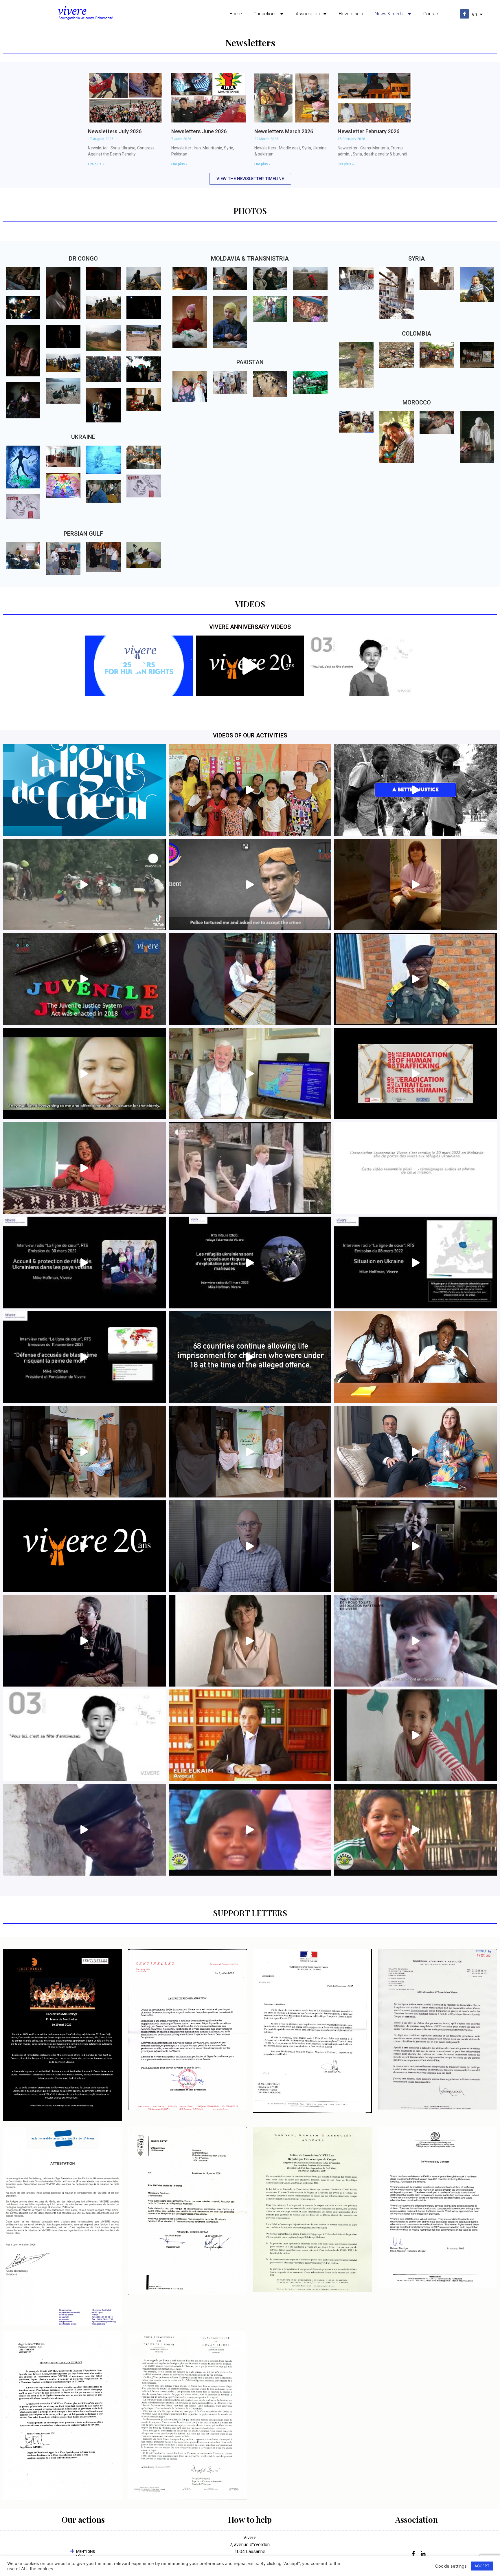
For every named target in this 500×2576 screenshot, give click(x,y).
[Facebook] (412, 2554)
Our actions (265, 14)
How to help (351, 14)
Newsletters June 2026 (199, 131)
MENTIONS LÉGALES (86, 2554)
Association (308, 14)
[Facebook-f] (464, 14)
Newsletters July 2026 (115, 131)
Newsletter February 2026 (368, 131)
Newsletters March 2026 (284, 131)
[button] (83, 2554)
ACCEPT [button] (482, 2566)
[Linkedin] (422, 2554)
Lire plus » (96, 164)
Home (236, 14)
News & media (389, 14)
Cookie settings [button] (451, 2566)
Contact (431, 14)
